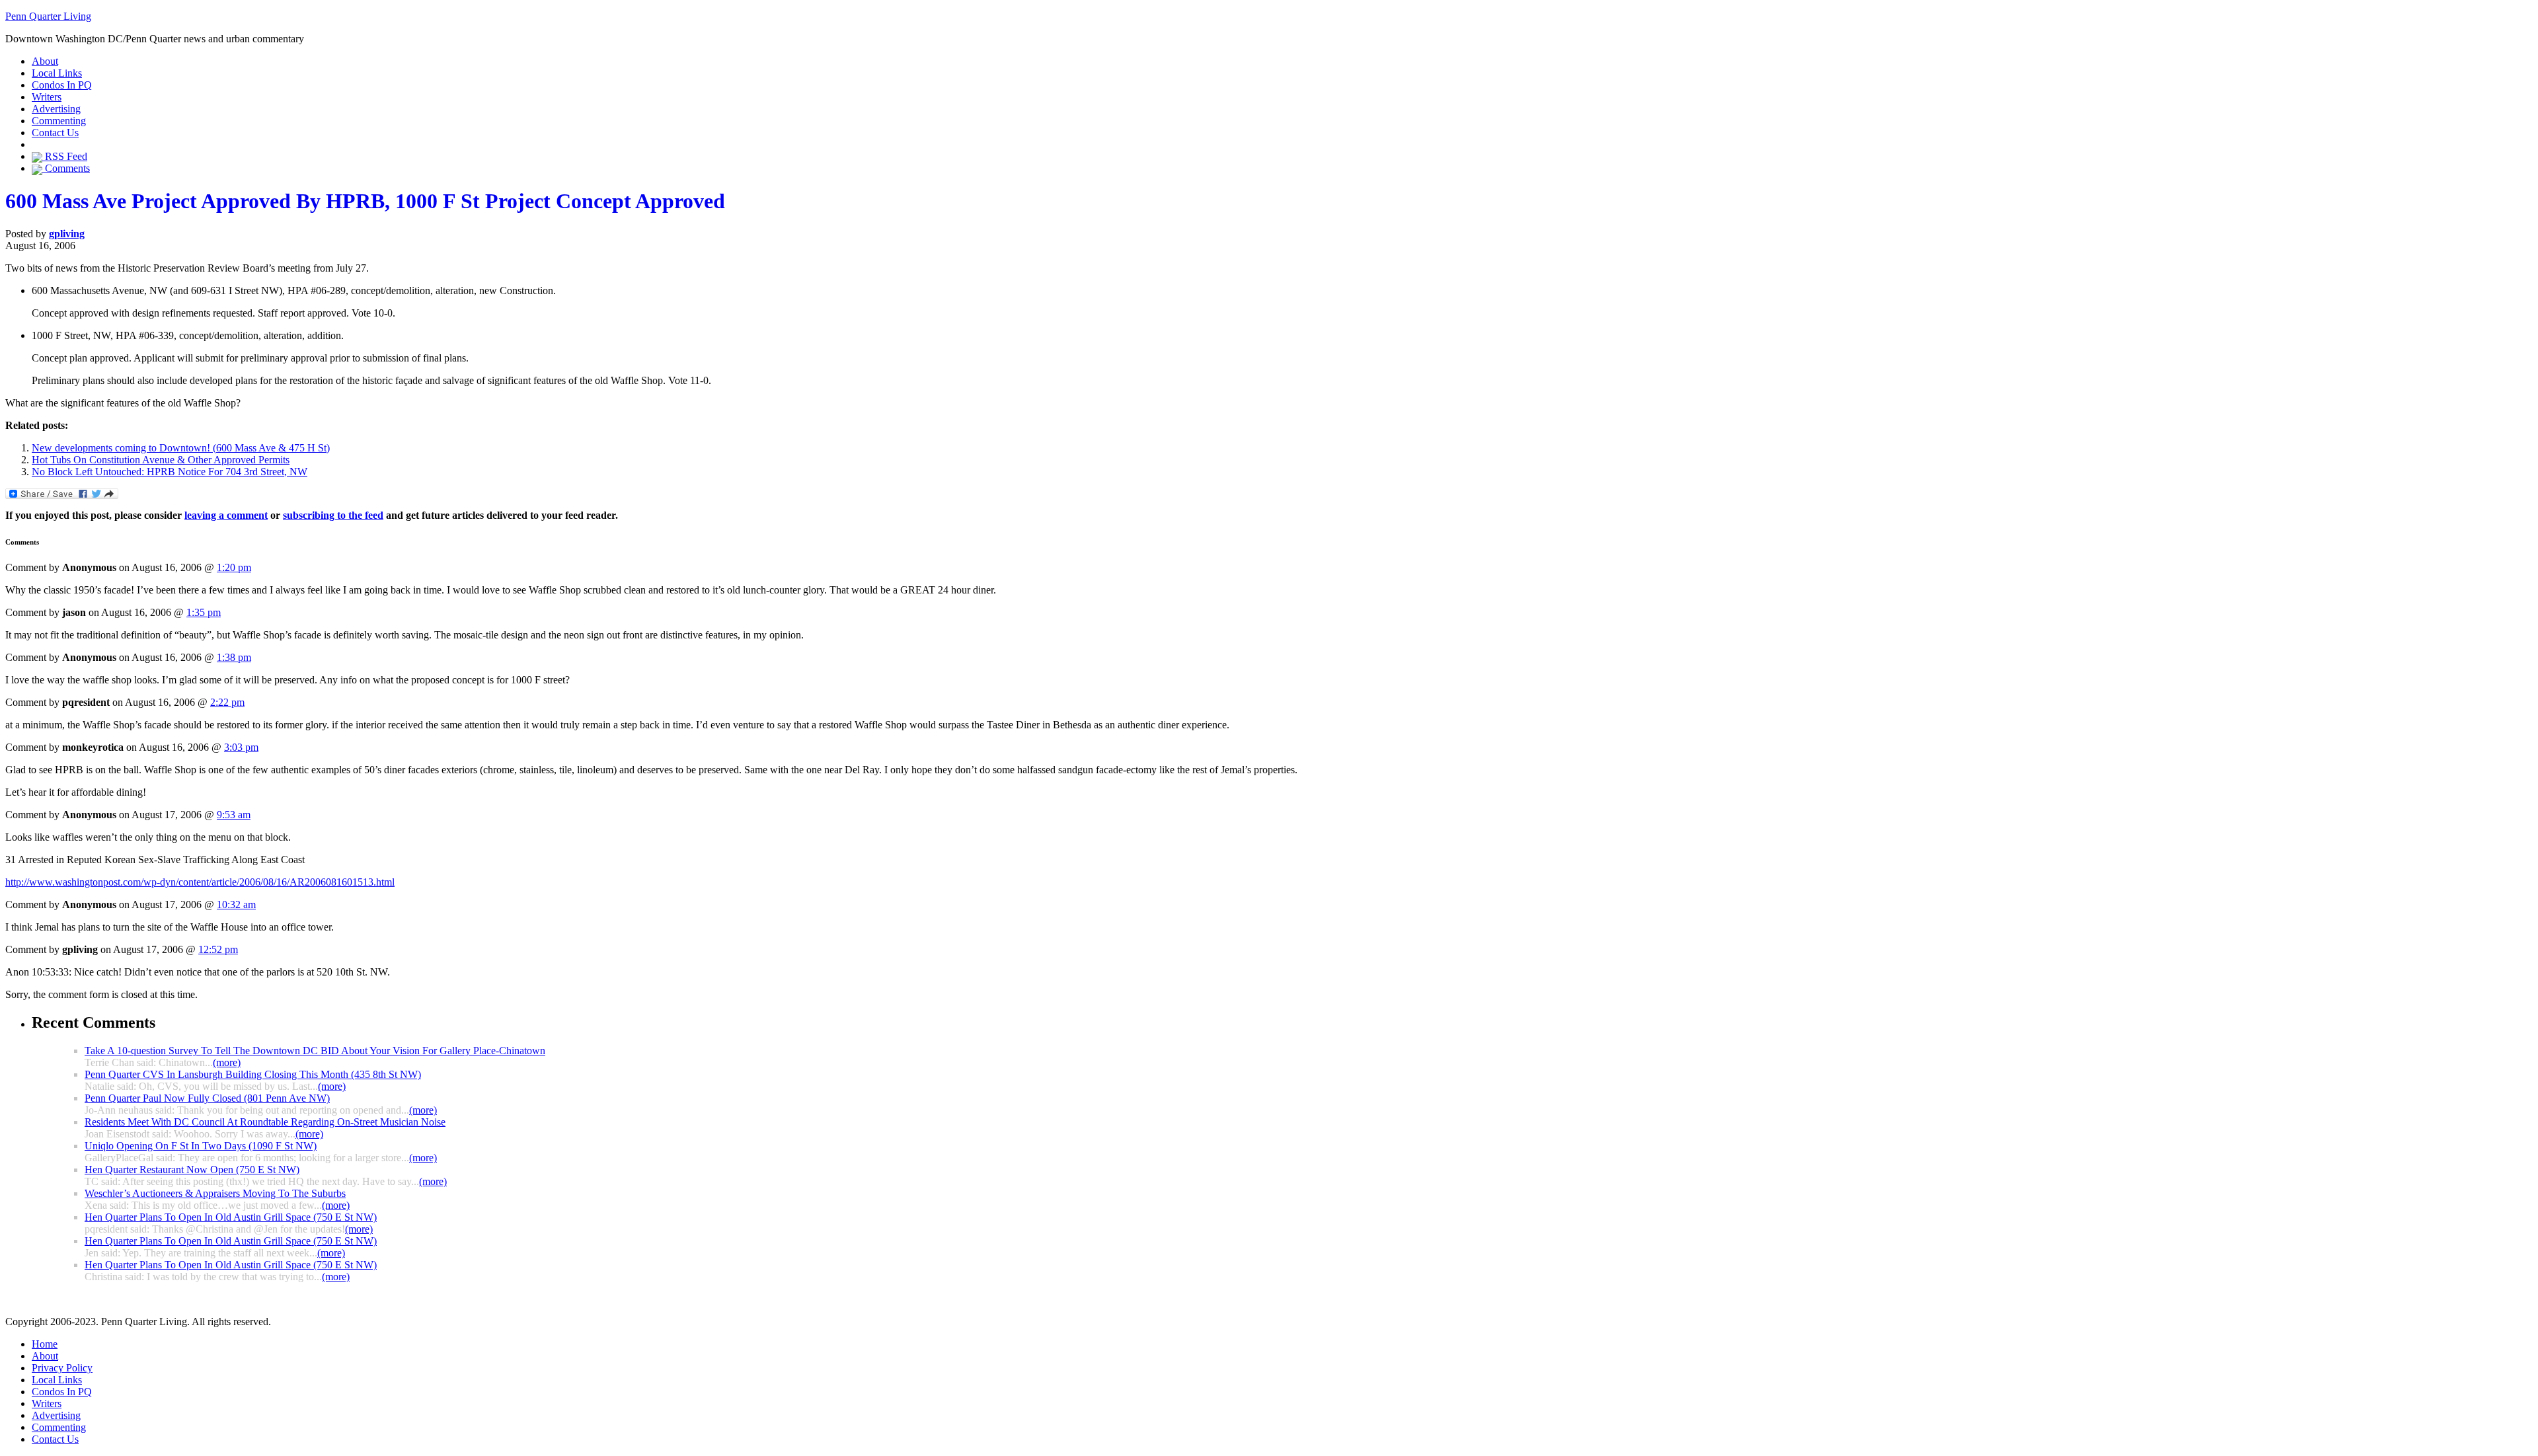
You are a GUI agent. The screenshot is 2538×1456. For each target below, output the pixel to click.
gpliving (67, 234)
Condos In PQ (62, 85)
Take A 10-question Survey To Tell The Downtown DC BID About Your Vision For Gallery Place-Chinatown (315, 1051)
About (45, 61)
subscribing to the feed (333, 515)
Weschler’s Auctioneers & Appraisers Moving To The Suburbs (215, 1193)
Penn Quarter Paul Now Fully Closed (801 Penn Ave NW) (207, 1098)
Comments (66, 168)
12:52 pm (218, 949)
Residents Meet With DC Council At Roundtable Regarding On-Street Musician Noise (265, 1122)
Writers (47, 97)
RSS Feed (65, 156)
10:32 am (236, 904)
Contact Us (55, 133)
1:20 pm (234, 567)
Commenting (59, 121)
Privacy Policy (62, 1368)
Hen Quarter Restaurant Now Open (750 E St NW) (192, 1169)
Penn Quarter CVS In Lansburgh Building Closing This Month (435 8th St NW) (253, 1074)
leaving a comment (226, 515)
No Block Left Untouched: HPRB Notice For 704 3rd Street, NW (170, 472)
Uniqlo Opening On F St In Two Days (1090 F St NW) (201, 1146)
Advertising (56, 109)
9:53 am (234, 815)
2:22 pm (227, 702)
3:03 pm (241, 747)
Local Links (57, 73)
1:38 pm (234, 657)
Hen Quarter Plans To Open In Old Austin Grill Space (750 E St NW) (231, 1217)
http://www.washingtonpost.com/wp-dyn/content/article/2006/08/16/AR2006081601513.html (200, 882)
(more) (227, 1062)
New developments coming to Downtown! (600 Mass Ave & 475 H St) (181, 448)
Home (45, 1344)
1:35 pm (204, 612)
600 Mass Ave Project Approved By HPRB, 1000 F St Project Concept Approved (365, 201)
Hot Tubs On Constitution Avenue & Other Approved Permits (161, 460)
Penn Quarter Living (48, 16)
